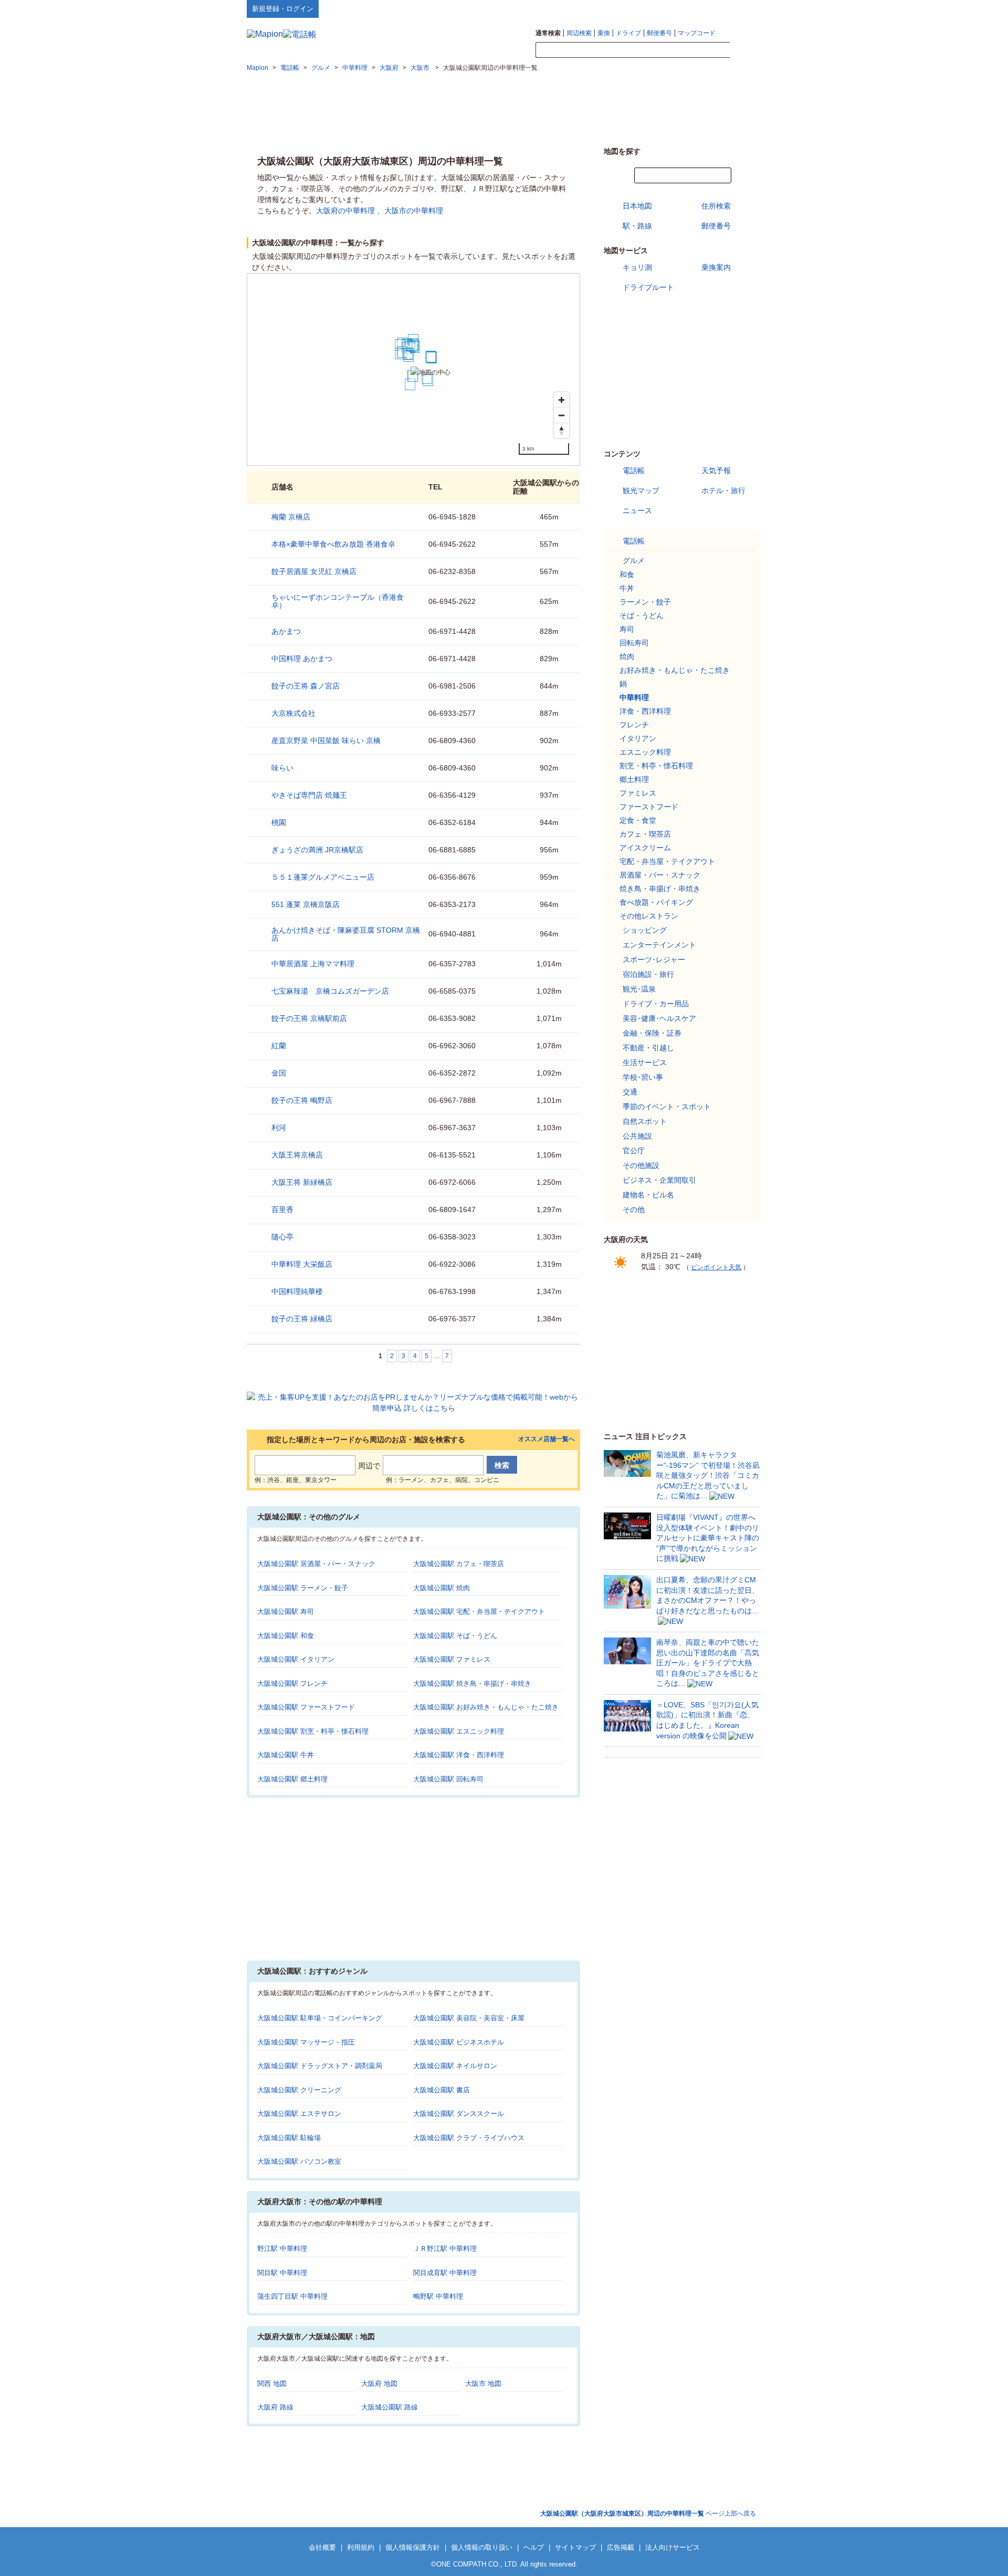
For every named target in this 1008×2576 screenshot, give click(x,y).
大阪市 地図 (483, 2384)
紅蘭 (279, 1046)
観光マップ (641, 491)
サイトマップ (744, 8)
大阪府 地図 (379, 2384)
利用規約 (361, 2547)
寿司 (627, 629)
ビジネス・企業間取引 (659, 1180)
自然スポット (645, 1121)
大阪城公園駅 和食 (286, 1636)
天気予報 (716, 471)
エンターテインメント (659, 945)
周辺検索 (579, 33)
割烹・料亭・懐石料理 (656, 766)
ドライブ (628, 33)
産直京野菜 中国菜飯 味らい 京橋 (326, 741)
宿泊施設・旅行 (648, 974)
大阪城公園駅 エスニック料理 (459, 1731)
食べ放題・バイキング (656, 902)
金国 (279, 1073)
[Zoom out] (561, 415)
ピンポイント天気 (716, 1267)
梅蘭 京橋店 (291, 517)
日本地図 (637, 206)
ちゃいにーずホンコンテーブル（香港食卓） (338, 601)
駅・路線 (637, 226)
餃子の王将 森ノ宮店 (306, 686)
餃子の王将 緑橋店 (302, 1319)
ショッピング (645, 930)
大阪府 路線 (275, 2407)
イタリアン (638, 738)
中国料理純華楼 (297, 1291)
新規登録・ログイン (283, 9)
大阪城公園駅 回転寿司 (448, 1779)
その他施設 (641, 1165)
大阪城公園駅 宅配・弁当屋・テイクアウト (479, 1612)
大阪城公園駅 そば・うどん (455, 1636)
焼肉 (627, 656)
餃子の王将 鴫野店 (302, 1100)
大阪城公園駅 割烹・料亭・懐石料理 (313, 1731)
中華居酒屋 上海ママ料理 (313, 964)
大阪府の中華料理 (345, 211)
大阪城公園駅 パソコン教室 (299, 2161)
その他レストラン (649, 916)
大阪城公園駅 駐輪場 (289, 2138)
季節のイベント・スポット (667, 1107)
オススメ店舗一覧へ (547, 1439)
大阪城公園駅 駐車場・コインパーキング (320, 2018)
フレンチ (634, 725)
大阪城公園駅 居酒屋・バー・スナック (316, 1564)
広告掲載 (621, 2547)
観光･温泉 (639, 989)
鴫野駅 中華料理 (438, 2296)
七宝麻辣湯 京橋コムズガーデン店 (330, 991)
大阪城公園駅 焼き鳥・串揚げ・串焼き (472, 1683)
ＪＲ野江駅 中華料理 (445, 2249)
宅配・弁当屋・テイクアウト (667, 861)
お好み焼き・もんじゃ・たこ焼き (675, 670)
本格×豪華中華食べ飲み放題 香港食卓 (333, 544)
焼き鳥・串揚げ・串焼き (660, 889)
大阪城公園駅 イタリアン (296, 1659)
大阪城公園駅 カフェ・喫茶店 (459, 1564)
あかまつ (286, 631)
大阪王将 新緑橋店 (302, 1182)
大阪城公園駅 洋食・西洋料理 (459, 1755)
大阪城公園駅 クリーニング (299, 2090)
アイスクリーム (645, 848)
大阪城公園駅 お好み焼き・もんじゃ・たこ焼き (486, 1707)
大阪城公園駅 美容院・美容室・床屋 (469, 2018)
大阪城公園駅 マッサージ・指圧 (306, 2042)
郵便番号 (659, 33)
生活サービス (645, 1062)
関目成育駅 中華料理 (445, 2273)
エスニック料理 (645, 752)
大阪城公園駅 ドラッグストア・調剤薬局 (320, 2066)
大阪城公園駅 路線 (390, 2407)
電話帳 (634, 471)
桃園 (279, 822)
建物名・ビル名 (648, 1195)
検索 (745, 50)
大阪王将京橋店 (297, 1155)
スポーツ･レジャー (654, 960)
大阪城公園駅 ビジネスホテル (459, 2042)
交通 (630, 1092)
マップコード (697, 33)
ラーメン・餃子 (645, 602)
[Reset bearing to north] (561, 430)
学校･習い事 (643, 1077)
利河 (279, 1128)
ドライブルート (648, 287)
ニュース (637, 510)
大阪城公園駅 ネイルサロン (455, 2066)
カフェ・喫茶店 (645, 834)
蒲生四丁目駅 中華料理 (292, 2296)
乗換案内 (716, 267)
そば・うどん (642, 616)
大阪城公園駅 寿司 (286, 1612)
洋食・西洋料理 (645, 711)
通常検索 (548, 33)
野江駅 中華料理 (282, 2249)
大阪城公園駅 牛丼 (286, 1755)
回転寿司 (634, 643)
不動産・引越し (648, 1048)
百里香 (282, 1209)
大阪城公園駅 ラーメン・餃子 (303, 1588)
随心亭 (282, 1237)
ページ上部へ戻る (648, 2514)
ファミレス (638, 793)
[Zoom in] (561, 400)
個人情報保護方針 (413, 2547)
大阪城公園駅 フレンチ (292, 1683)
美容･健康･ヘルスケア (659, 1018)
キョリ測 (637, 267)
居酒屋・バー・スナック (660, 875)
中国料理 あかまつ (302, 659)
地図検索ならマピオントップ (658, 8)
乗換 (604, 33)
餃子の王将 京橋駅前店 (309, 1018)
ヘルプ (711, 8)
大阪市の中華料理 (414, 211)
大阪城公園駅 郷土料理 (292, 1779)
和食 (627, 575)
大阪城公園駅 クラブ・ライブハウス (469, 2138)
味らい (282, 768)
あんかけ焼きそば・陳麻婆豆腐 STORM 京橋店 (346, 934)
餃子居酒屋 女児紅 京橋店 (314, 571)
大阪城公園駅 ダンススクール (459, 2114)
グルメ (634, 560)
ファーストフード (649, 807)
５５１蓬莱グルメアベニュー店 (323, 877)
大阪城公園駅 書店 (442, 2090)
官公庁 (634, 1151)
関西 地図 (272, 2384)
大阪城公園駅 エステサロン (299, 2114)
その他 (634, 1209)
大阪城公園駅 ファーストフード (306, 1707)
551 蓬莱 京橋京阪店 (306, 904)
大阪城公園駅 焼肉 (442, 1588)
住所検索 (716, 206)
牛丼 (627, 588)
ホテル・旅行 (723, 491)
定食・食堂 (638, 820)
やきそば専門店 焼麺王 (309, 795)
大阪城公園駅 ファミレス (452, 1659)
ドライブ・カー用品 (656, 1004)
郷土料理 (634, 779)
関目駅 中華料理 (282, 2273)
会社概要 (322, 2547)
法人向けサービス (673, 2547)
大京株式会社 (293, 713)
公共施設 (637, 1136)
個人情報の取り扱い (482, 2547)
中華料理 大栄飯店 (302, 1264)
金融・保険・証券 (652, 1033)
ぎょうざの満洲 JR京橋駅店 (317, 850)
